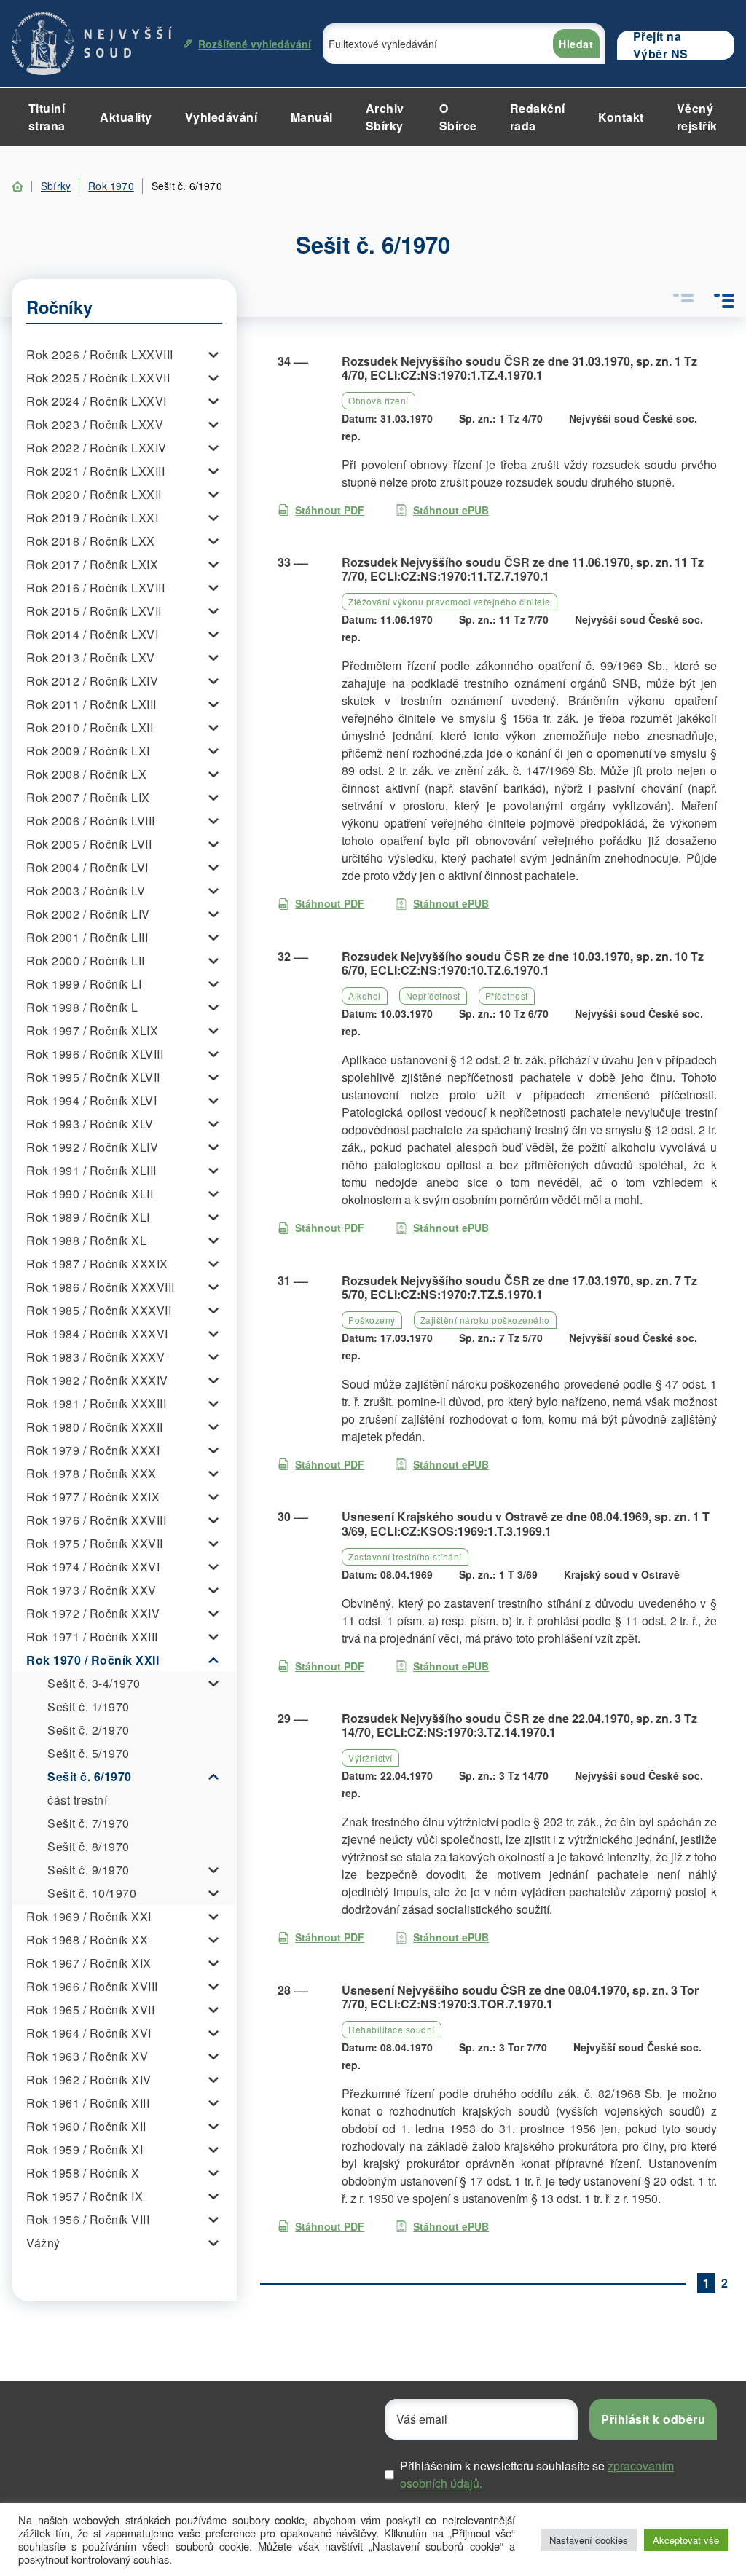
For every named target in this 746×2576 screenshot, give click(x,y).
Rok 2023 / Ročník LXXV (95, 424)
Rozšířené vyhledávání (255, 44)
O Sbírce (458, 117)
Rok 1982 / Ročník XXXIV (97, 1380)
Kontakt (621, 117)
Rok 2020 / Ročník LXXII (94, 494)
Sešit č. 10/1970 (92, 1893)
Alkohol (365, 996)
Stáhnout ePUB (451, 510)
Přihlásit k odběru (653, 2419)
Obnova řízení (378, 400)
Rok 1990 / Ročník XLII (90, 1194)
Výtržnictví (370, 1758)
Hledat (576, 44)
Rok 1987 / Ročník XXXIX (97, 1264)
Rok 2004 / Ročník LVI (87, 867)
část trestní (77, 1800)
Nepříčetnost (433, 996)
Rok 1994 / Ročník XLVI (91, 1100)
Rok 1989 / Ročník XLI (88, 1217)
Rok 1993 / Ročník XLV (90, 1124)
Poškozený (372, 1320)
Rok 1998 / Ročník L (82, 1007)
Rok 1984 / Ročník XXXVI (97, 1334)
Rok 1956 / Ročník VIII (88, 2219)
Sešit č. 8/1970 (89, 1846)
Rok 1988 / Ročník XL (86, 1240)
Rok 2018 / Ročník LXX (91, 541)
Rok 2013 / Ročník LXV (91, 657)
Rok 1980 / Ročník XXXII (95, 1427)
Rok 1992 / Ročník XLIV (92, 1147)
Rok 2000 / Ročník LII (86, 961)
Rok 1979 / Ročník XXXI (93, 1450)
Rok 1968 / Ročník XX (87, 1940)
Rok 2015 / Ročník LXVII (94, 611)
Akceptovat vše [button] (686, 2540)
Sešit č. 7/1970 (89, 1823)
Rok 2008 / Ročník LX (86, 774)
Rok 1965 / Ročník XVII (90, 2010)
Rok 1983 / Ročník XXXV (95, 1357)
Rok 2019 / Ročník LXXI (92, 518)
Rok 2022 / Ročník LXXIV (97, 448)
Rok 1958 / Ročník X (83, 2173)
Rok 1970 (111, 186)
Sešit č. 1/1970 (89, 1707)
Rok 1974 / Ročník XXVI (93, 1567)
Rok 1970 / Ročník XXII (93, 1660)
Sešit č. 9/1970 (89, 1870)
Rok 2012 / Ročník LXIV (92, 681)
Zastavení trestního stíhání (405, 1556)
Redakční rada (538, 117)
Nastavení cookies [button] (589, 2540)
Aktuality (126, 117)
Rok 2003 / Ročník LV (86, 891)
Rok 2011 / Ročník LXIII (91, 704)
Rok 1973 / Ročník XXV (91, 1590)
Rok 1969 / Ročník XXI (89, 1916)
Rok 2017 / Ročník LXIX (92, 564)
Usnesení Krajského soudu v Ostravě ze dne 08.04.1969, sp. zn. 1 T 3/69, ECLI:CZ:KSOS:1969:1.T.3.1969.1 (526, 1523)
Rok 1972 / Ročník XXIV (93, 1613)
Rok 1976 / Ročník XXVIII (96, 1520)
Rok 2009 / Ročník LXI (88, 751)
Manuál (312, 117)
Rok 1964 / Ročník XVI (89, 2033)
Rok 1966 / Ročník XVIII (92, 1986)
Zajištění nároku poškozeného (485, 1320)
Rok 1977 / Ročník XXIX (93, 1497)
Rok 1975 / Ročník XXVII (95, 1543)
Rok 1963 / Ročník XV (87, 2056)
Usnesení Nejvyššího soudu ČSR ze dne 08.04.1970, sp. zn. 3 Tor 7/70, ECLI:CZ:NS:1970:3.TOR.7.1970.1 (520, 1997)
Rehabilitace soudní (392, 2029)
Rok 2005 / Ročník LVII (89, 844)
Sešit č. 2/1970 (89, 1730)
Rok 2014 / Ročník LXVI (92, 634)
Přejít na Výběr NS (661, 45)
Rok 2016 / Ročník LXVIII (95, 588)
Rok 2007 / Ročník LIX (88, 797)
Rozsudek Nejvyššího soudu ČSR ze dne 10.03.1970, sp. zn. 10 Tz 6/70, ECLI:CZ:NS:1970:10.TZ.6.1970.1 (523, 963)
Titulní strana (47, 117)
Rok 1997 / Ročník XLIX (92, 1030)
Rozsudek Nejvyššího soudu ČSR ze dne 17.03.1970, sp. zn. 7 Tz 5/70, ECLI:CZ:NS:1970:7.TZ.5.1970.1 (519, 1287)
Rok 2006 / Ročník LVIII (91, 821)
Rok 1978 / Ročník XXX (91, 1473)
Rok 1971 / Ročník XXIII (92, 1637)
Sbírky (56, 186)
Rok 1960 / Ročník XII (86, 2126)
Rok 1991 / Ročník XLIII (91, 1170)
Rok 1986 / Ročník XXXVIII (101, 1287)
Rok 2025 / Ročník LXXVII (98, 378)
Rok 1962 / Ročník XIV (89, 2080)
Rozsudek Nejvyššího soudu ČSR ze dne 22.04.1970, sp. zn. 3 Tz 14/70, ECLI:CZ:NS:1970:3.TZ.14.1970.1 (519, 1725)
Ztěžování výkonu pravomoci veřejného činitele (449, 601)
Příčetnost (507, 996)
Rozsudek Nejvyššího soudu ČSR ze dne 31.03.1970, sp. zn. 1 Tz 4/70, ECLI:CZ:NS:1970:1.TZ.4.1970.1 (519, 368)
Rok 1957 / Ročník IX (85, 2196)
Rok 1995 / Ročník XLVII (93, 1077)
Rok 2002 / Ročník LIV (88, 914)
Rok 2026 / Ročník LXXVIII (100, 354)
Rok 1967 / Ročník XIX (89, 1963)
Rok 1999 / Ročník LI (84, 984)
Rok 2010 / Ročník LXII (90, 727)
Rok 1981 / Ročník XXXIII (96, 1403)
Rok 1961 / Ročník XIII (88, 2103)
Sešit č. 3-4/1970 (94, 1683)
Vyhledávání (221, 117)
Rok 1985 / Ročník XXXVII (99, 1310)
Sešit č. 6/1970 (90, 1776)
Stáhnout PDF (330, 510)
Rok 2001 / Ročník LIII (87, 937)
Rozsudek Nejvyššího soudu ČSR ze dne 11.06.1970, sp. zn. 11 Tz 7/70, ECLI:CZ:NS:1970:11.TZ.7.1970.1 (523, 569)
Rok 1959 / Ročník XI (85, 2149)
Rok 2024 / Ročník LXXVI (97, 401)
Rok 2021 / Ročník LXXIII (95, 471)
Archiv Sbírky (385, 117)
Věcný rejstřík (697, 117)
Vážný (43, 2243)
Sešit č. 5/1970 (89, 1753)
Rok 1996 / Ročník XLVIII (95, 1054)
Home (17, 186)
